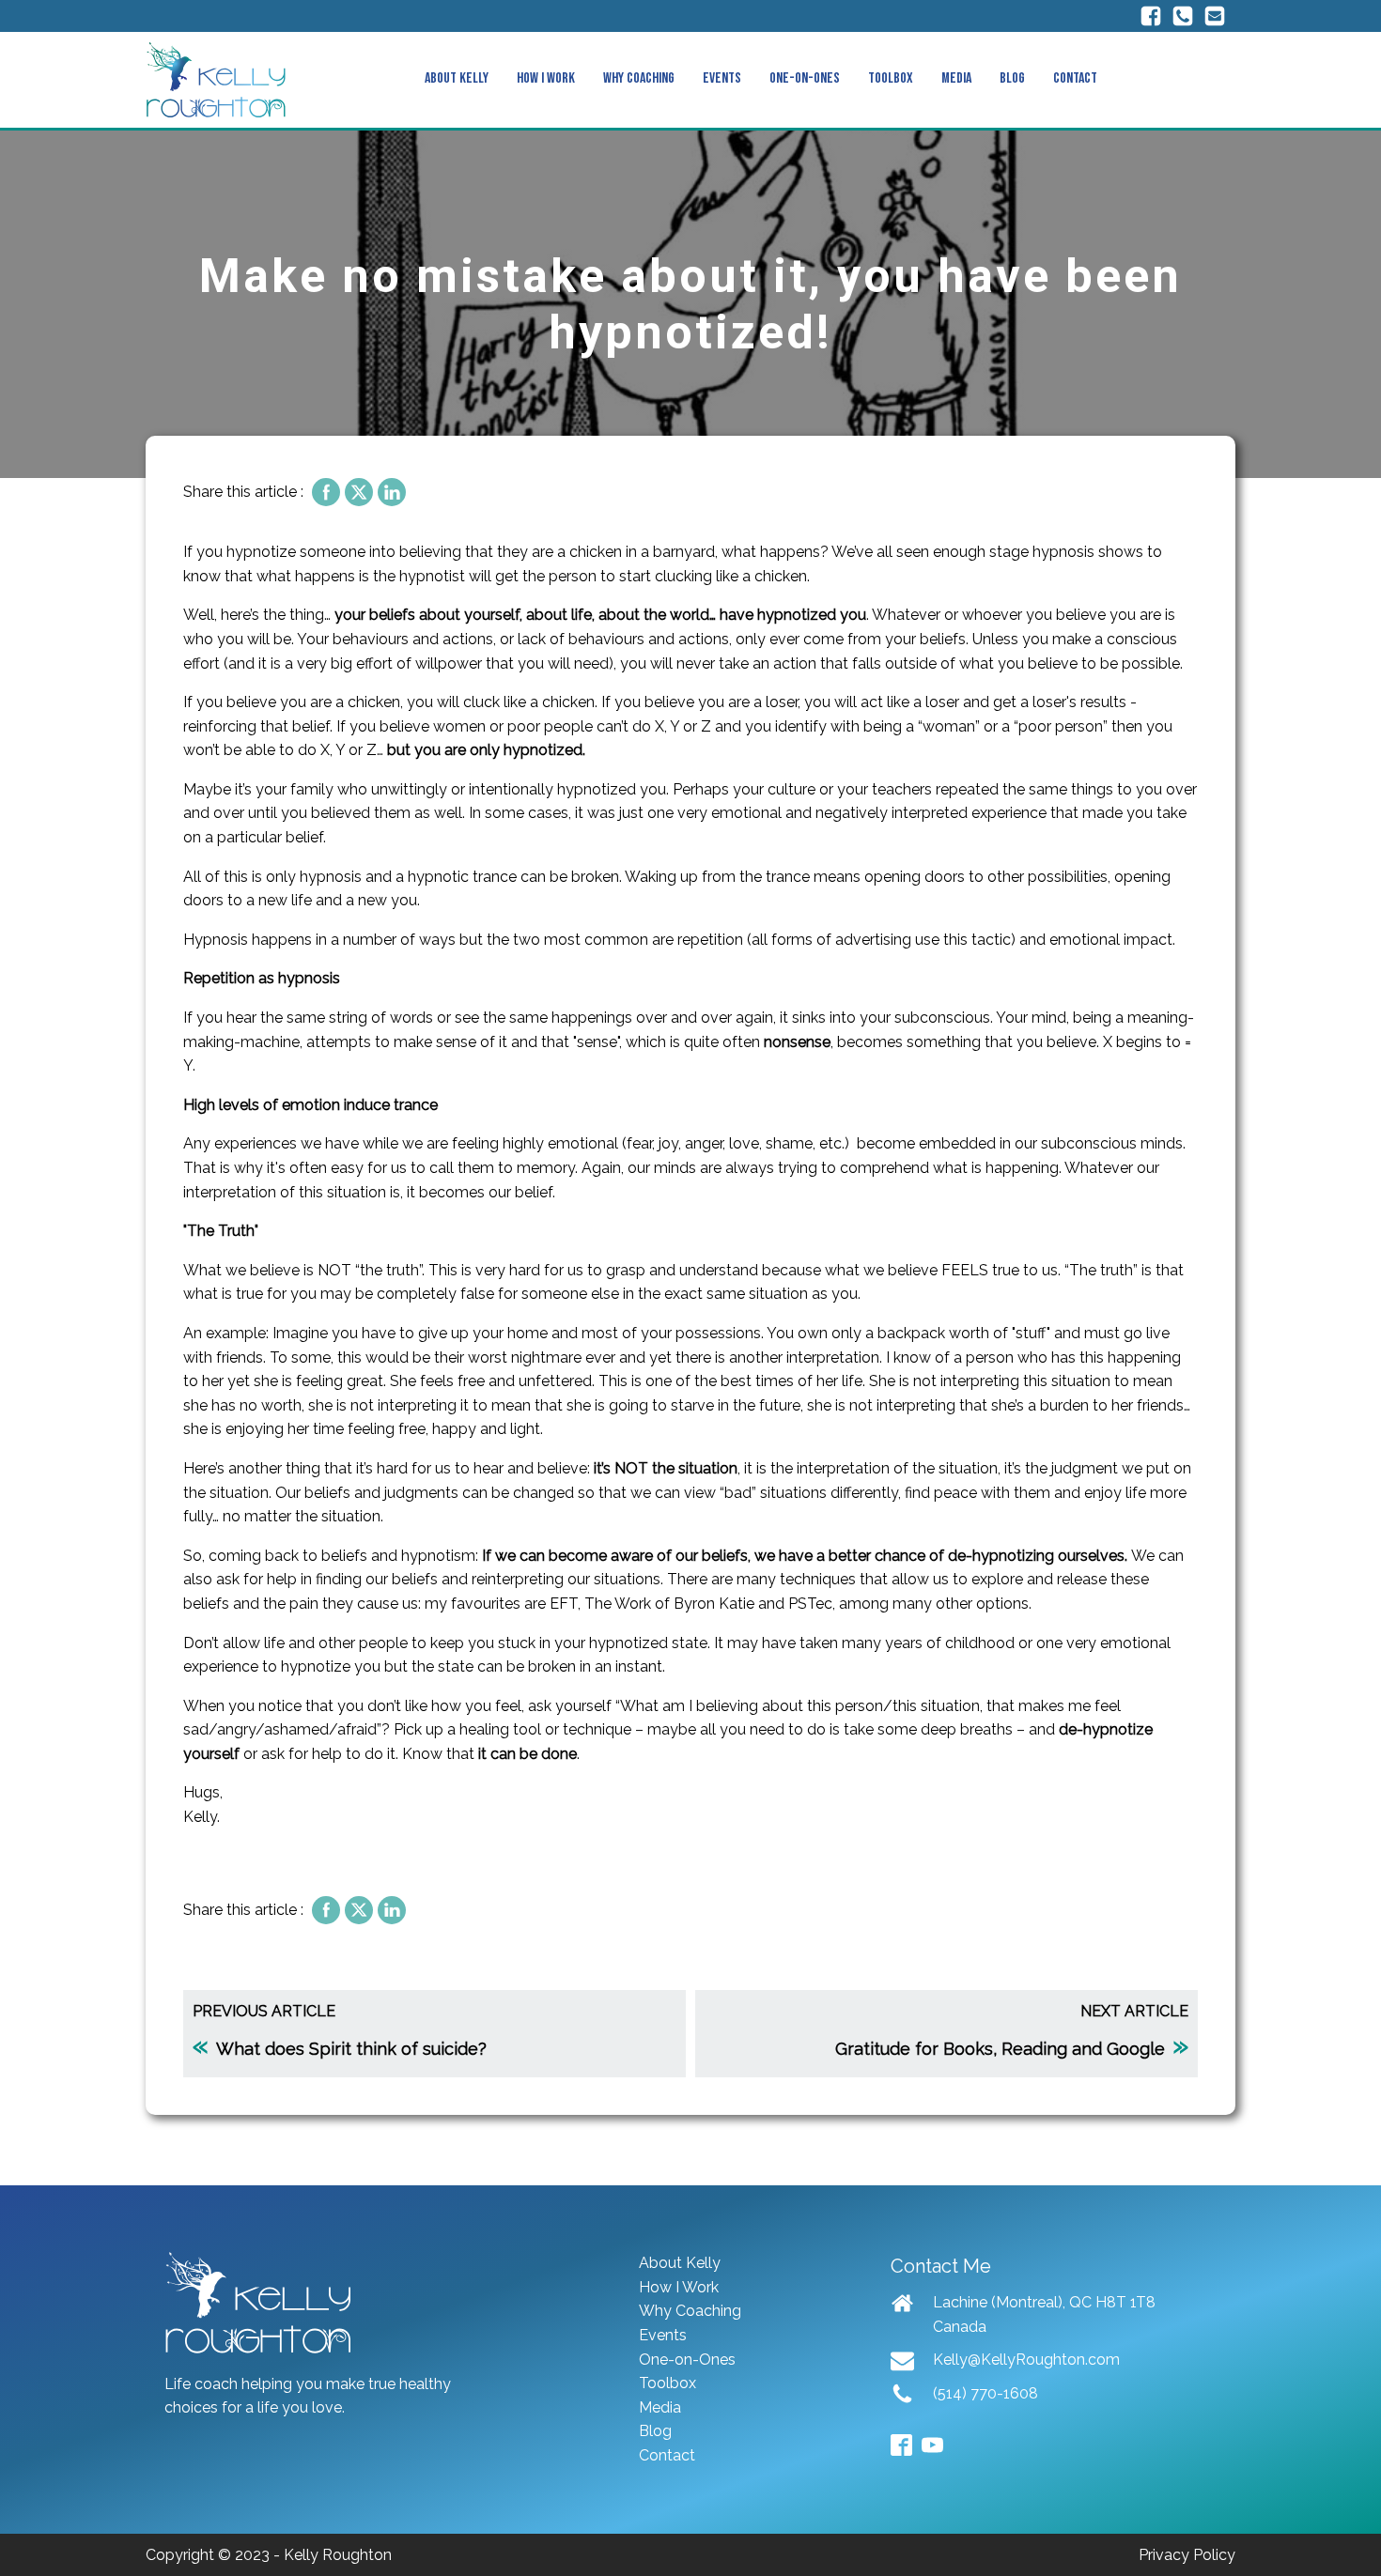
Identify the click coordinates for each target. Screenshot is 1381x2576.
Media (956, 78)
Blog (1012, 78)
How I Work (546, 78)
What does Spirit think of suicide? (351, 2049)
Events (722, 78)
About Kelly (457, 78)
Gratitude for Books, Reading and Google (1000, 2049)
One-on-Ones (805, 78)
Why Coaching (639, 78)
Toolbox (891, 78)
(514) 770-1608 (985, 2393)
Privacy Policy (1187, 2555)
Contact (1075, 78)
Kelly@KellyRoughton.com (1026, 2360)
